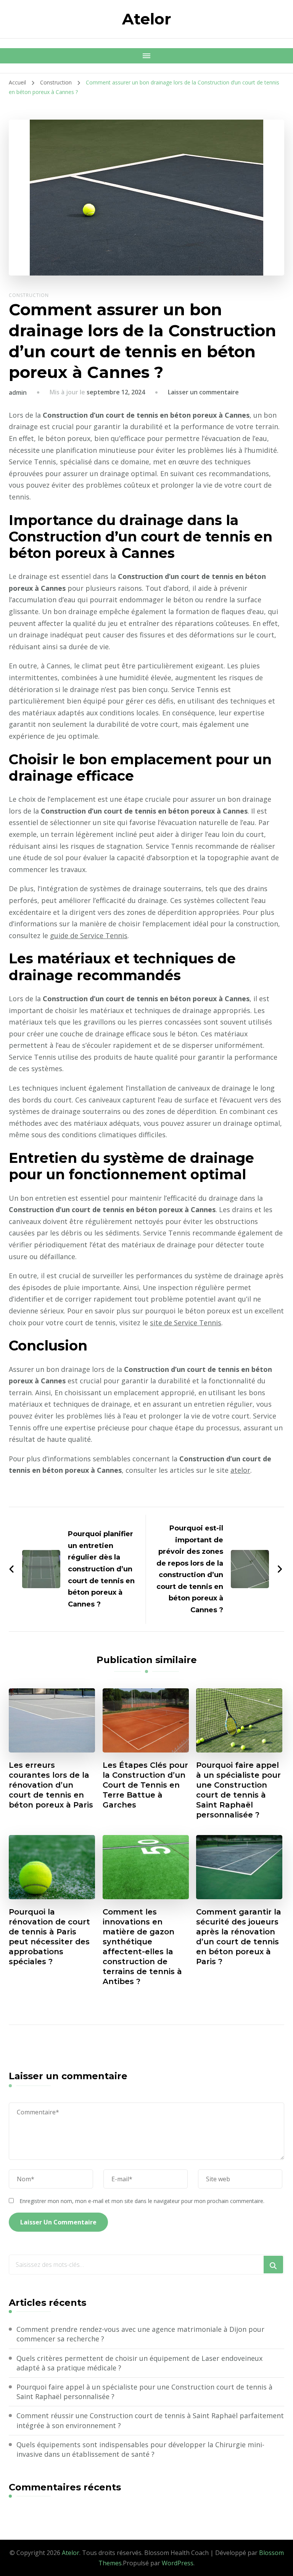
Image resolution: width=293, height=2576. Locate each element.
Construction (29, 295)
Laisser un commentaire (203, 392)
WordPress (178, 2563)
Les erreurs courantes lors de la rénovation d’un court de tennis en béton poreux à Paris (51, 1785)
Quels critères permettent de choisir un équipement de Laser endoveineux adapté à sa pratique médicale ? (139, 2363)
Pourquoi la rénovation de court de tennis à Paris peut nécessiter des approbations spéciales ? (49, 1937)
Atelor (147, 19)
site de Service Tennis (186, 1323)
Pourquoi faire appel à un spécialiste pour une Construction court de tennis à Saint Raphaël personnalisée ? (238, 1790)
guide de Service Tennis (89, 935)
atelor (240, 1470)
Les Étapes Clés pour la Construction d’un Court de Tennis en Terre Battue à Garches (145, 1785)
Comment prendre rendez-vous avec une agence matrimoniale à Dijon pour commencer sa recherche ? (140, 2334)
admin (18, 392)
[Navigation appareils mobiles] (146, 56)
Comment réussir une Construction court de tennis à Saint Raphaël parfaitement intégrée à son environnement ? (150, 2420)
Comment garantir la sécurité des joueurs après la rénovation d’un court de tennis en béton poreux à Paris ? (239, 1937)
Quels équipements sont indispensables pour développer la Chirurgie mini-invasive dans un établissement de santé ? (140, 2449)
